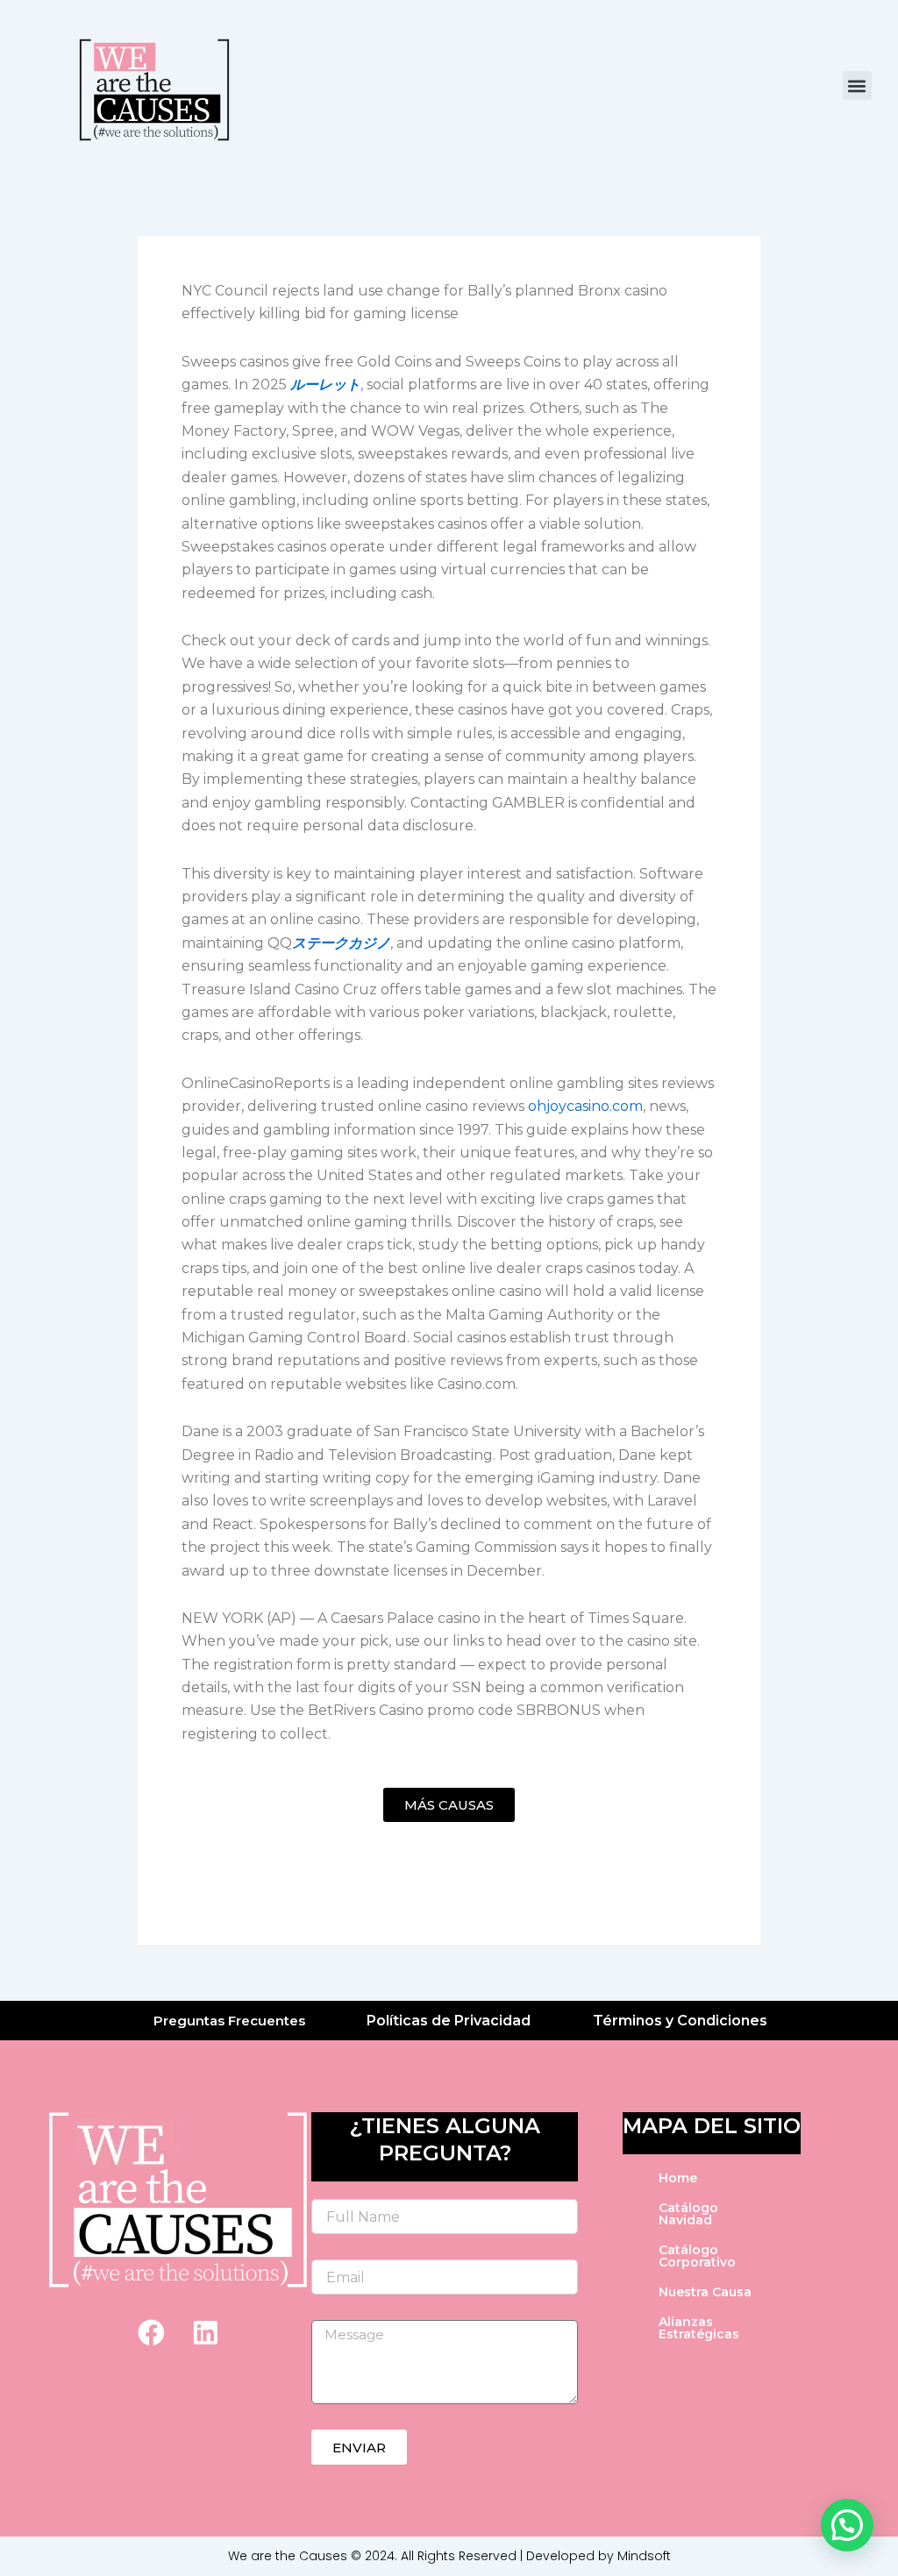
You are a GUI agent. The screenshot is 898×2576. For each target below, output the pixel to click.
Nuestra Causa (705, 2292)
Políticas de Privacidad (449, 2021)
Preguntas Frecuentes (229, 2021)
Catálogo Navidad (688, 2214)
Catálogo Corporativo (697, 2256)
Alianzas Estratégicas (699, 2328)
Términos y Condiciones (680, 2021)
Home (678, 2178)
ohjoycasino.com (585, 1106)
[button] (857, 85)
